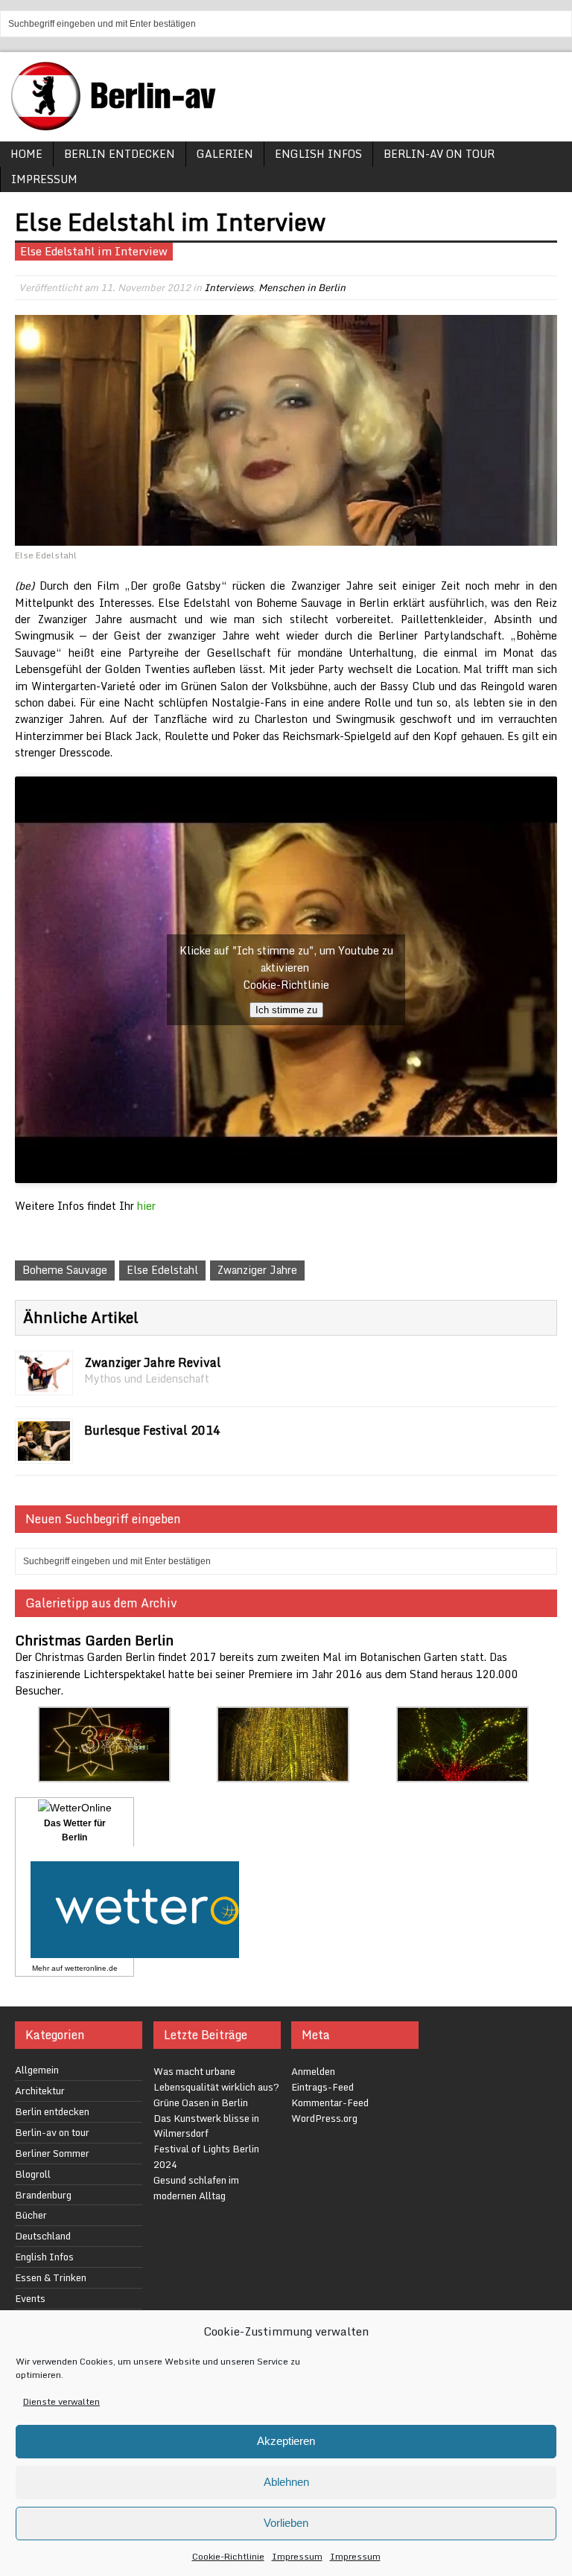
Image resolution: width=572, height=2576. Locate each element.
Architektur (40, 2091)
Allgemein (37, 2070)
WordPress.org (324, 2118)
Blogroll (33, 2174)
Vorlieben (286, 2523)
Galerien (225, 154)
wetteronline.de (91, 1968)
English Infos (318, 154)
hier (146, 1206)
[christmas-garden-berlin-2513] (463, 1774)
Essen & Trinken (51, 2277)
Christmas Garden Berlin (94, 1640)
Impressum (297, 2556)
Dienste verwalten (61, 2401)
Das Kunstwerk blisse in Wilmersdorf (206, 2126)
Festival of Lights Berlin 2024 (206, 2156)
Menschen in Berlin (302, 287)
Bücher (31, 2215)
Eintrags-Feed (322, 2087)
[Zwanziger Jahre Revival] (44, 1384)
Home (26, 154)
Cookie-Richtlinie (228, 2556)
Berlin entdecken (120, 154)
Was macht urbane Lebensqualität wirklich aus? (216, 2079)
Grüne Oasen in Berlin (201, 2102)
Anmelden (313, 2071)
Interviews (229, 287)
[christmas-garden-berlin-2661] (283, 1774)
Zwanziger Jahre (257, 1270)
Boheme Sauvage (65, 1270)
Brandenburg (43, 2195)
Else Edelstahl (162, 1270)
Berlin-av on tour (439, 154)
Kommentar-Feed (330, 2102)
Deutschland (43, 2236)
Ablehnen (286, 2482)
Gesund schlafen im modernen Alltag (196, 2188)
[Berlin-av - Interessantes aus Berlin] (119, 125)
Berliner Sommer (52, 2153)
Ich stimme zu (286, 1010)
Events (30, 2298)
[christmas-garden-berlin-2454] (104, 1774)
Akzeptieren (286, 2441)
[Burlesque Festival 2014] (44, 1452)
